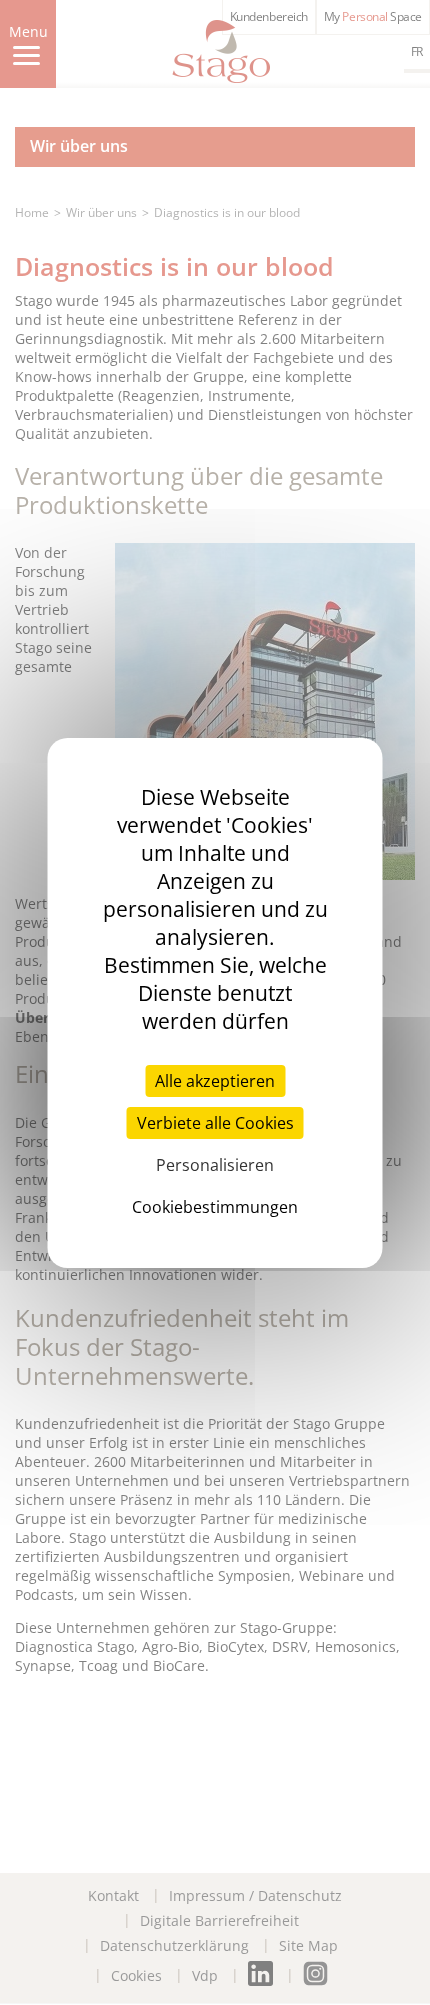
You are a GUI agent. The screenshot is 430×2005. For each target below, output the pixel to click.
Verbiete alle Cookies (215, 1123)
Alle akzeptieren (215, 1081)
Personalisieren (215, 1165)
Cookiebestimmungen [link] (215, 1207)
